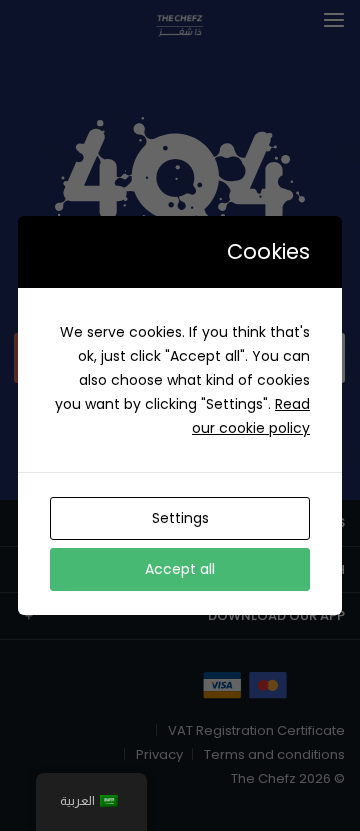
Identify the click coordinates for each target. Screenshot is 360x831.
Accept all (180, 569)
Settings (180, 518)
